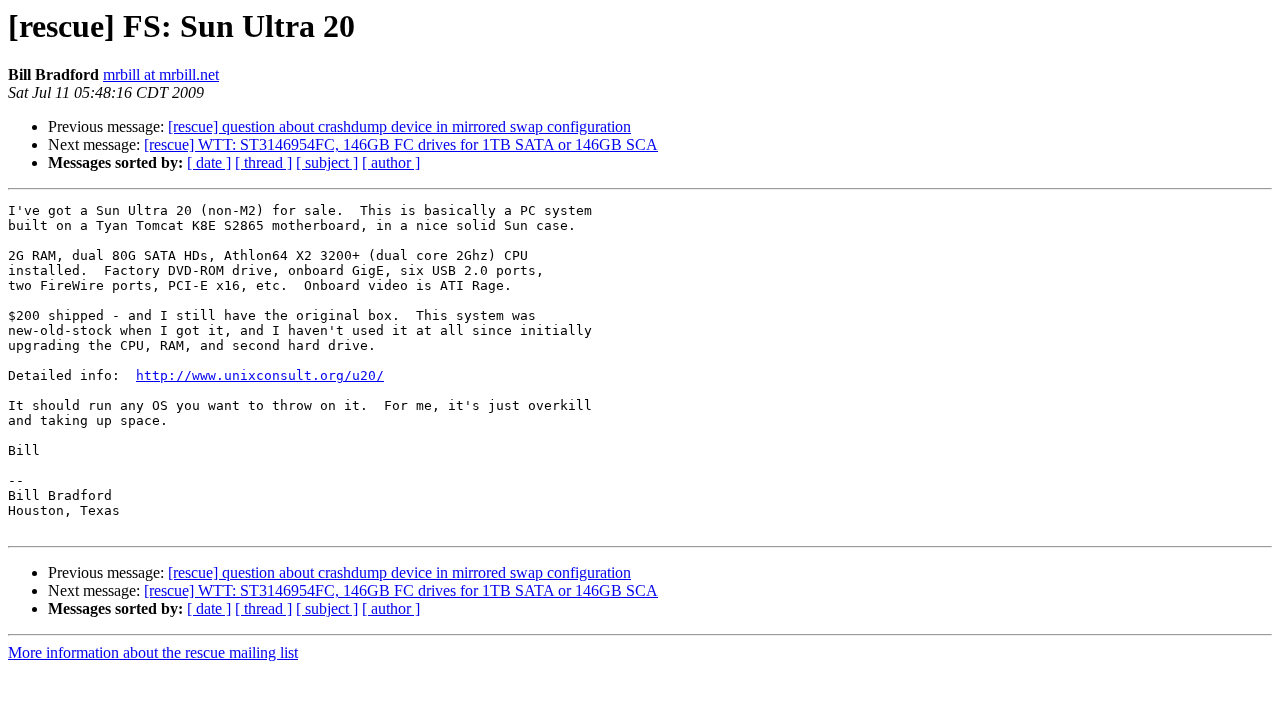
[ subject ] (327, 162)
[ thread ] (263, 162)
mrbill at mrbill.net (161, 74)
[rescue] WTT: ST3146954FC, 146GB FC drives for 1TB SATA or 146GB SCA (401, 144)
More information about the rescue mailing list (153, 652)
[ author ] (391, 162)
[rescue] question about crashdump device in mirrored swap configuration (399, 126)
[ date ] (209, 162)
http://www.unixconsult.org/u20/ (260, 375)
